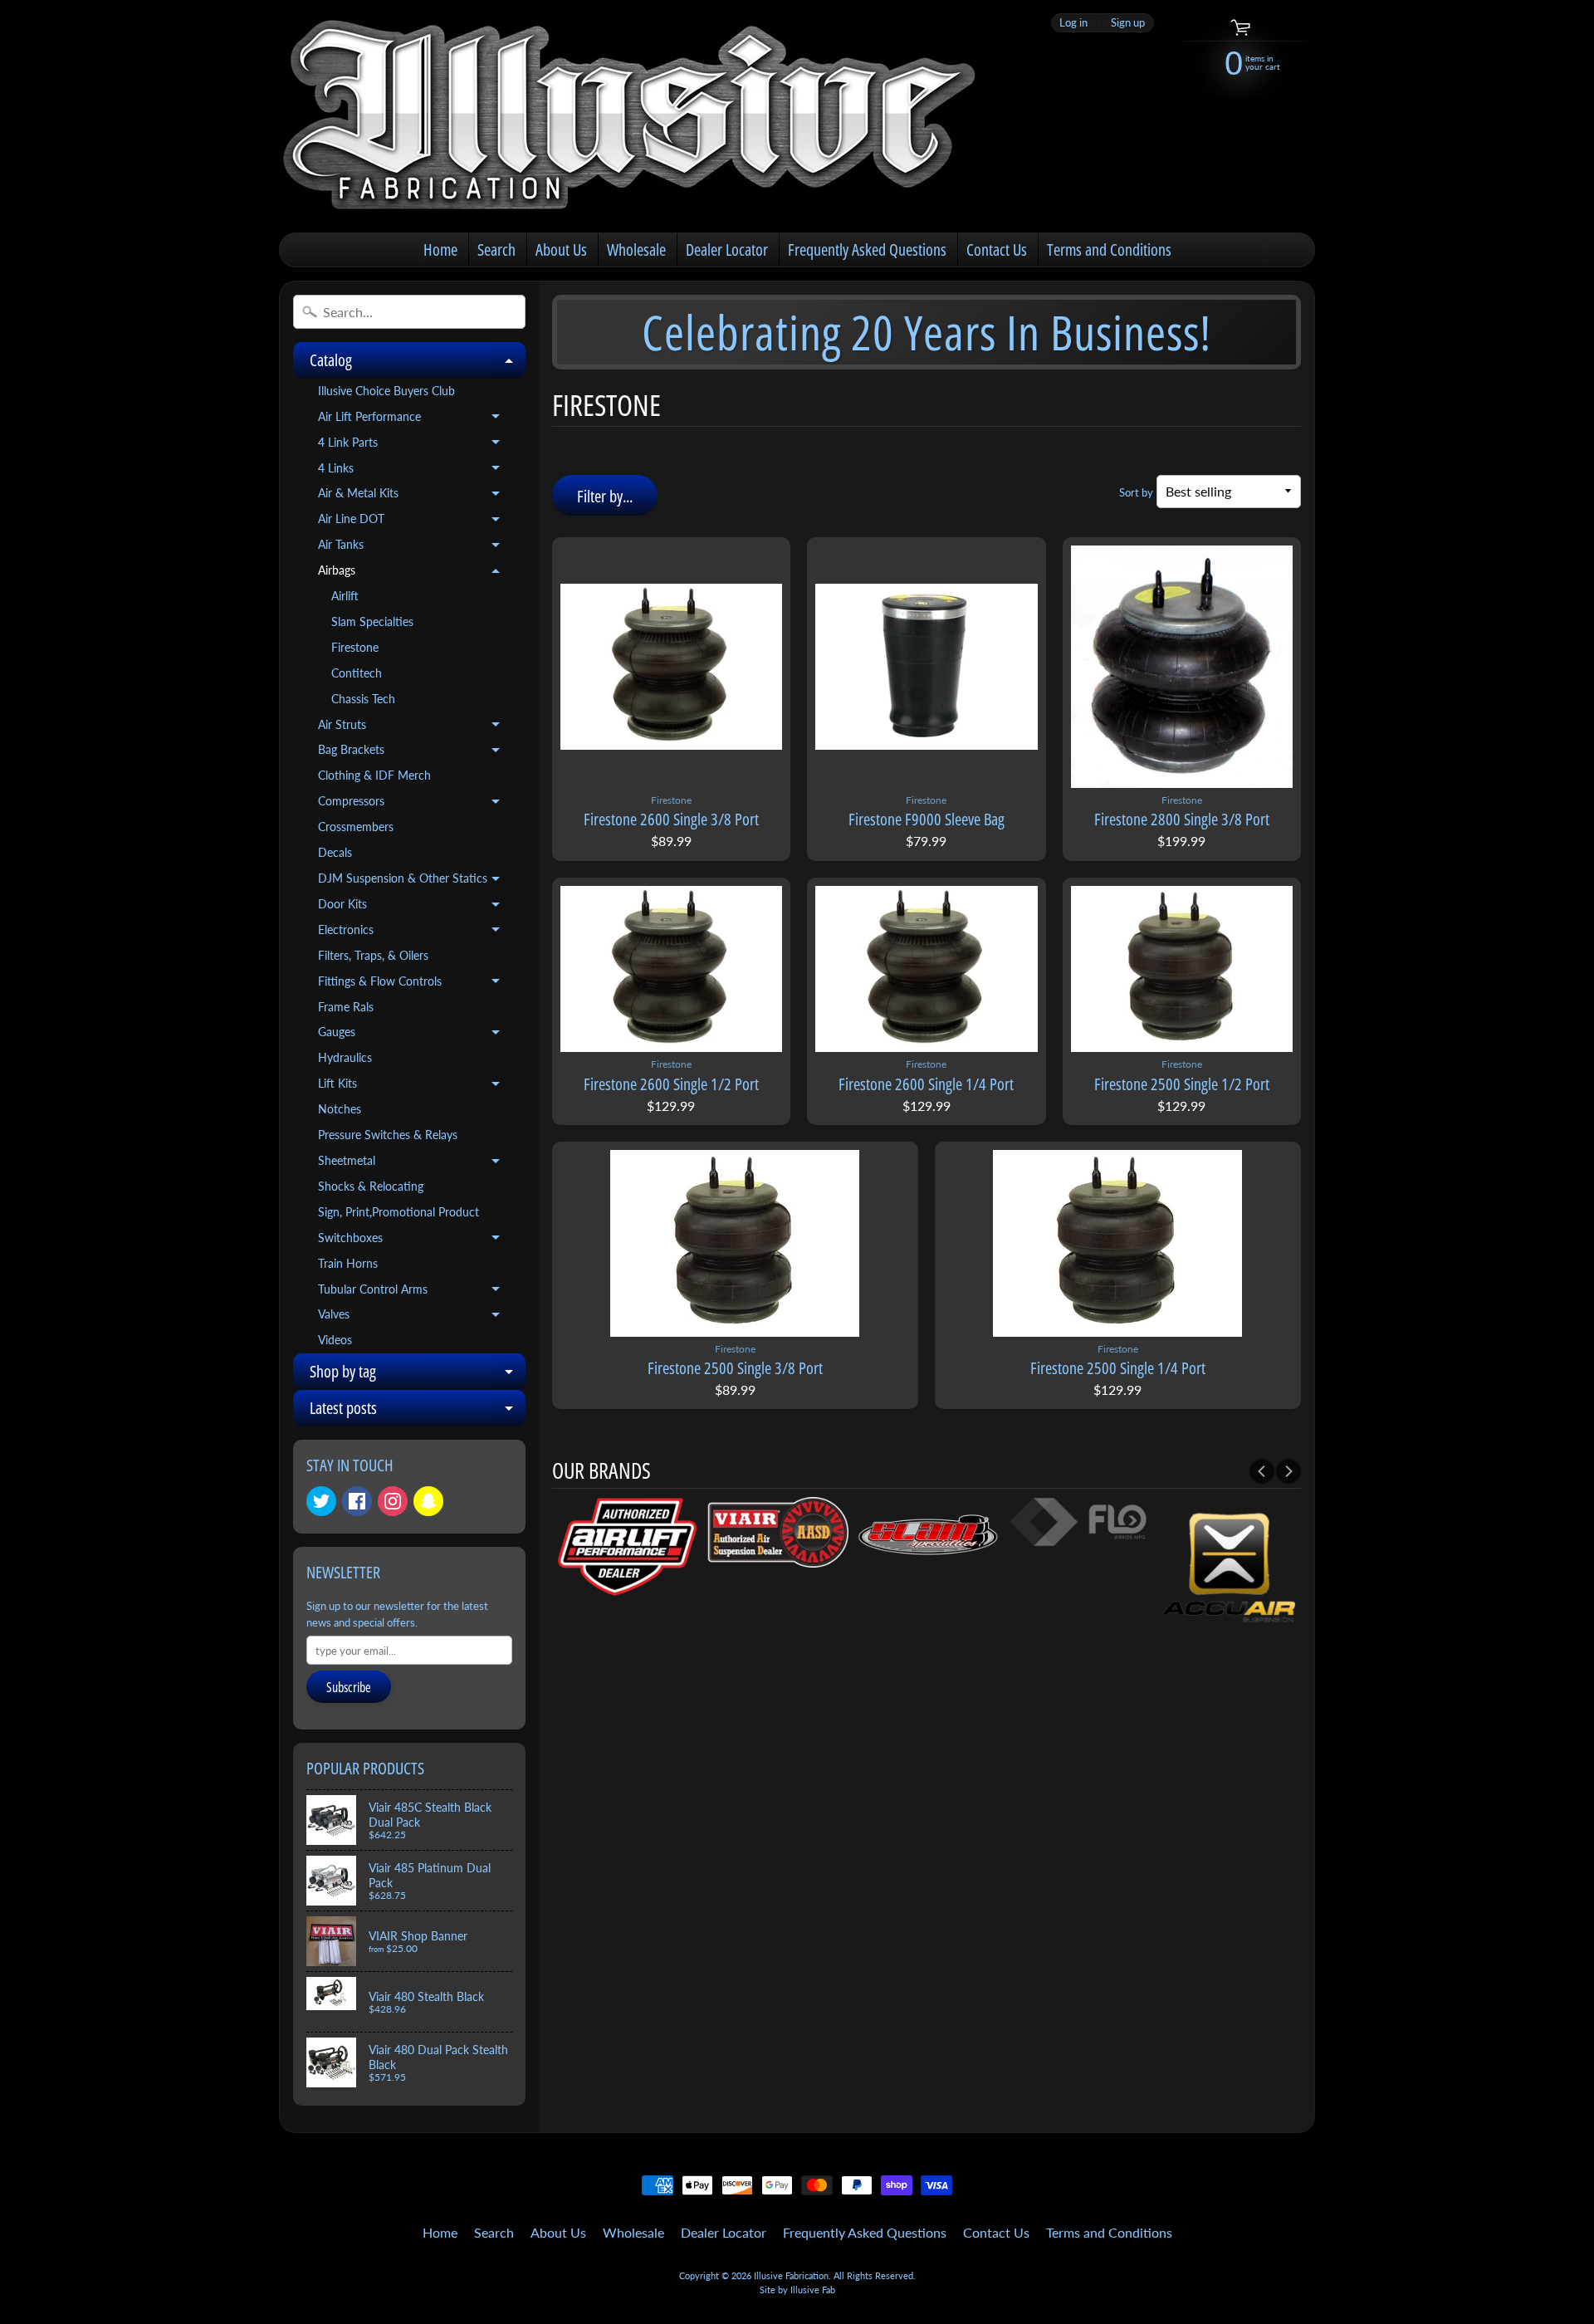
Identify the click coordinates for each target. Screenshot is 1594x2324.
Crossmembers (356, 827)
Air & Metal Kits (415, 497)
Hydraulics (345, 1058)
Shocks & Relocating (371, 1186)
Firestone (355, 648)
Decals (335, 853)
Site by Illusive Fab (797, 2290)
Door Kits (415, 908)
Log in (1073, 23)
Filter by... (605, 496)
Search (496, 250)
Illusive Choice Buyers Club (386, 391)
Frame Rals (346, 1007)
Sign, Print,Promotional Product (398, 1212)
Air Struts (415, 728)
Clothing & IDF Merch (374, 775)
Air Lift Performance (415, 420)
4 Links (415, 472)
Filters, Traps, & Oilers (373, 956)
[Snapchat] (428, 1501)
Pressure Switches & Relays (388, 1135)
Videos (335, 1340)
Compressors (415, 805)
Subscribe (349, 1687)
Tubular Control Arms (415, 1293)
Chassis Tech (363, 699)
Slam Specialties (372, 622)
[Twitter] (321, 1501)
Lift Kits (415, 1087)
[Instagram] (393, 1501)
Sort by (1136, 492)
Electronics (415, 933)
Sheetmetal (415, 1164)
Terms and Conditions (1109, 250)
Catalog (418, 364)
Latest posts (418, 1412)
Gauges (415, 1035)
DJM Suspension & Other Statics (415, 882)
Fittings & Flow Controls (415, 985)
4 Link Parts (415, 446)
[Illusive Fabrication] (632, 116)
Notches (340, 1109)
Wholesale (636, 250)
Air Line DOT (415, 522)
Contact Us (997, 250)
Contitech (357, 673)
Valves (415, 1318)
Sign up (1128, 23)
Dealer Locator (727, 250)
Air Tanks (415, 548)
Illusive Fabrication (791, 2275)
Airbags (415, 574)
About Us (561, 250)
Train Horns (348, 1264)
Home (440, 250)
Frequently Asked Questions (867, 250)
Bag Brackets (415, 753)
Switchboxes (415, 1241)
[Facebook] (357, 1501)
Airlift (345, 596)
